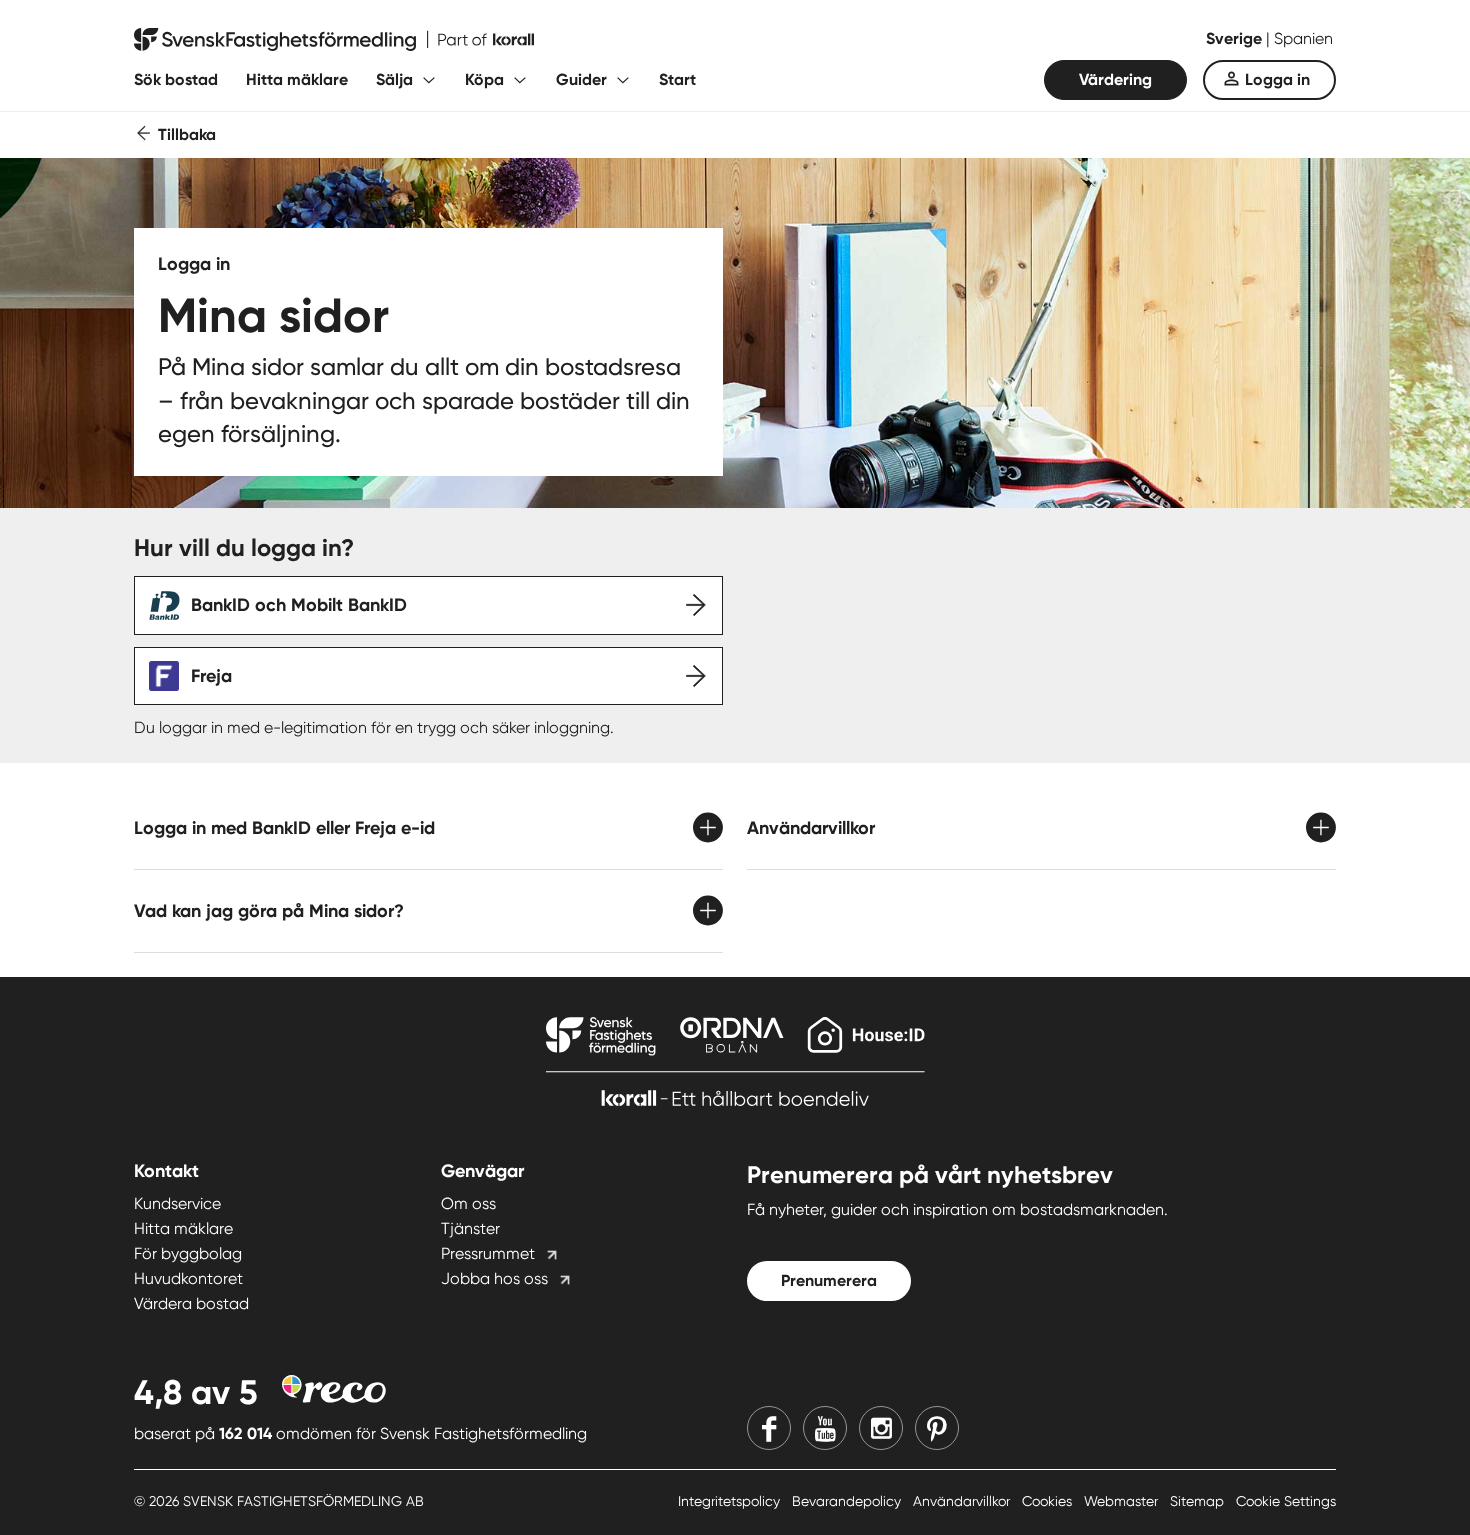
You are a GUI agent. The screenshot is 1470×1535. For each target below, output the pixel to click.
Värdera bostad (191, 1303)
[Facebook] (769, 1428)
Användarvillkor (963, 1501)
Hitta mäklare (297, 79)
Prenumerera (829, 1280)
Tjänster (470, 1228)
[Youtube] (825, 1428)
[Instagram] (881, 1428)
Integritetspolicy (731, 1501)
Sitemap (1199, 1501)
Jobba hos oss (494, 1278)
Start (677, 79)
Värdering (1115, 79)
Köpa (484, 79)
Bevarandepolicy (848, 1501)
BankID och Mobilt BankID (299, 605)
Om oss (468, 1203)
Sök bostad (176, 79)
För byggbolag (188, 1253)
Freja (211, 676)
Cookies (1049, 1501)
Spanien (1303, 38)
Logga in (1277, 79)
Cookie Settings (1286, 1501)
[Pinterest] (937, 1428)
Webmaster (1123, 1501)
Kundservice (177, 1203)
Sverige (1236, 38)
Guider (581, 79)
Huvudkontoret (188, 1278)
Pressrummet (488, 1253)
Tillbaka (187, 134)
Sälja (394, 79)
